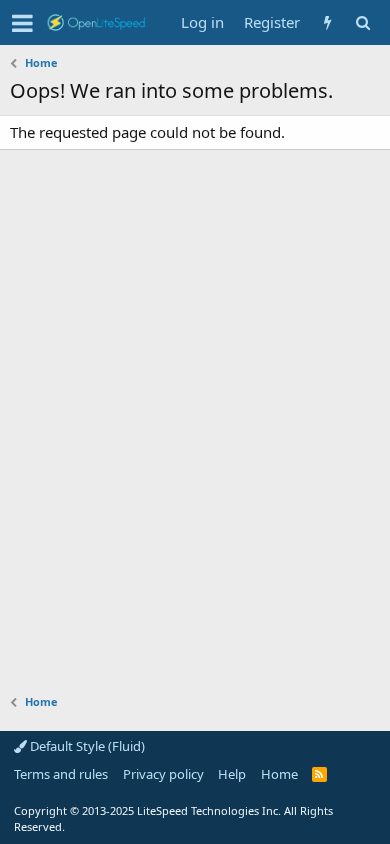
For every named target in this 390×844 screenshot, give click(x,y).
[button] (22, 23)
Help (232, 774)
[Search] (362, 22)
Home (279, 774)
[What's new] (327, 22)
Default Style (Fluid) (86, 746)
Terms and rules (61, 774)
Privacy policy (163, 774)
